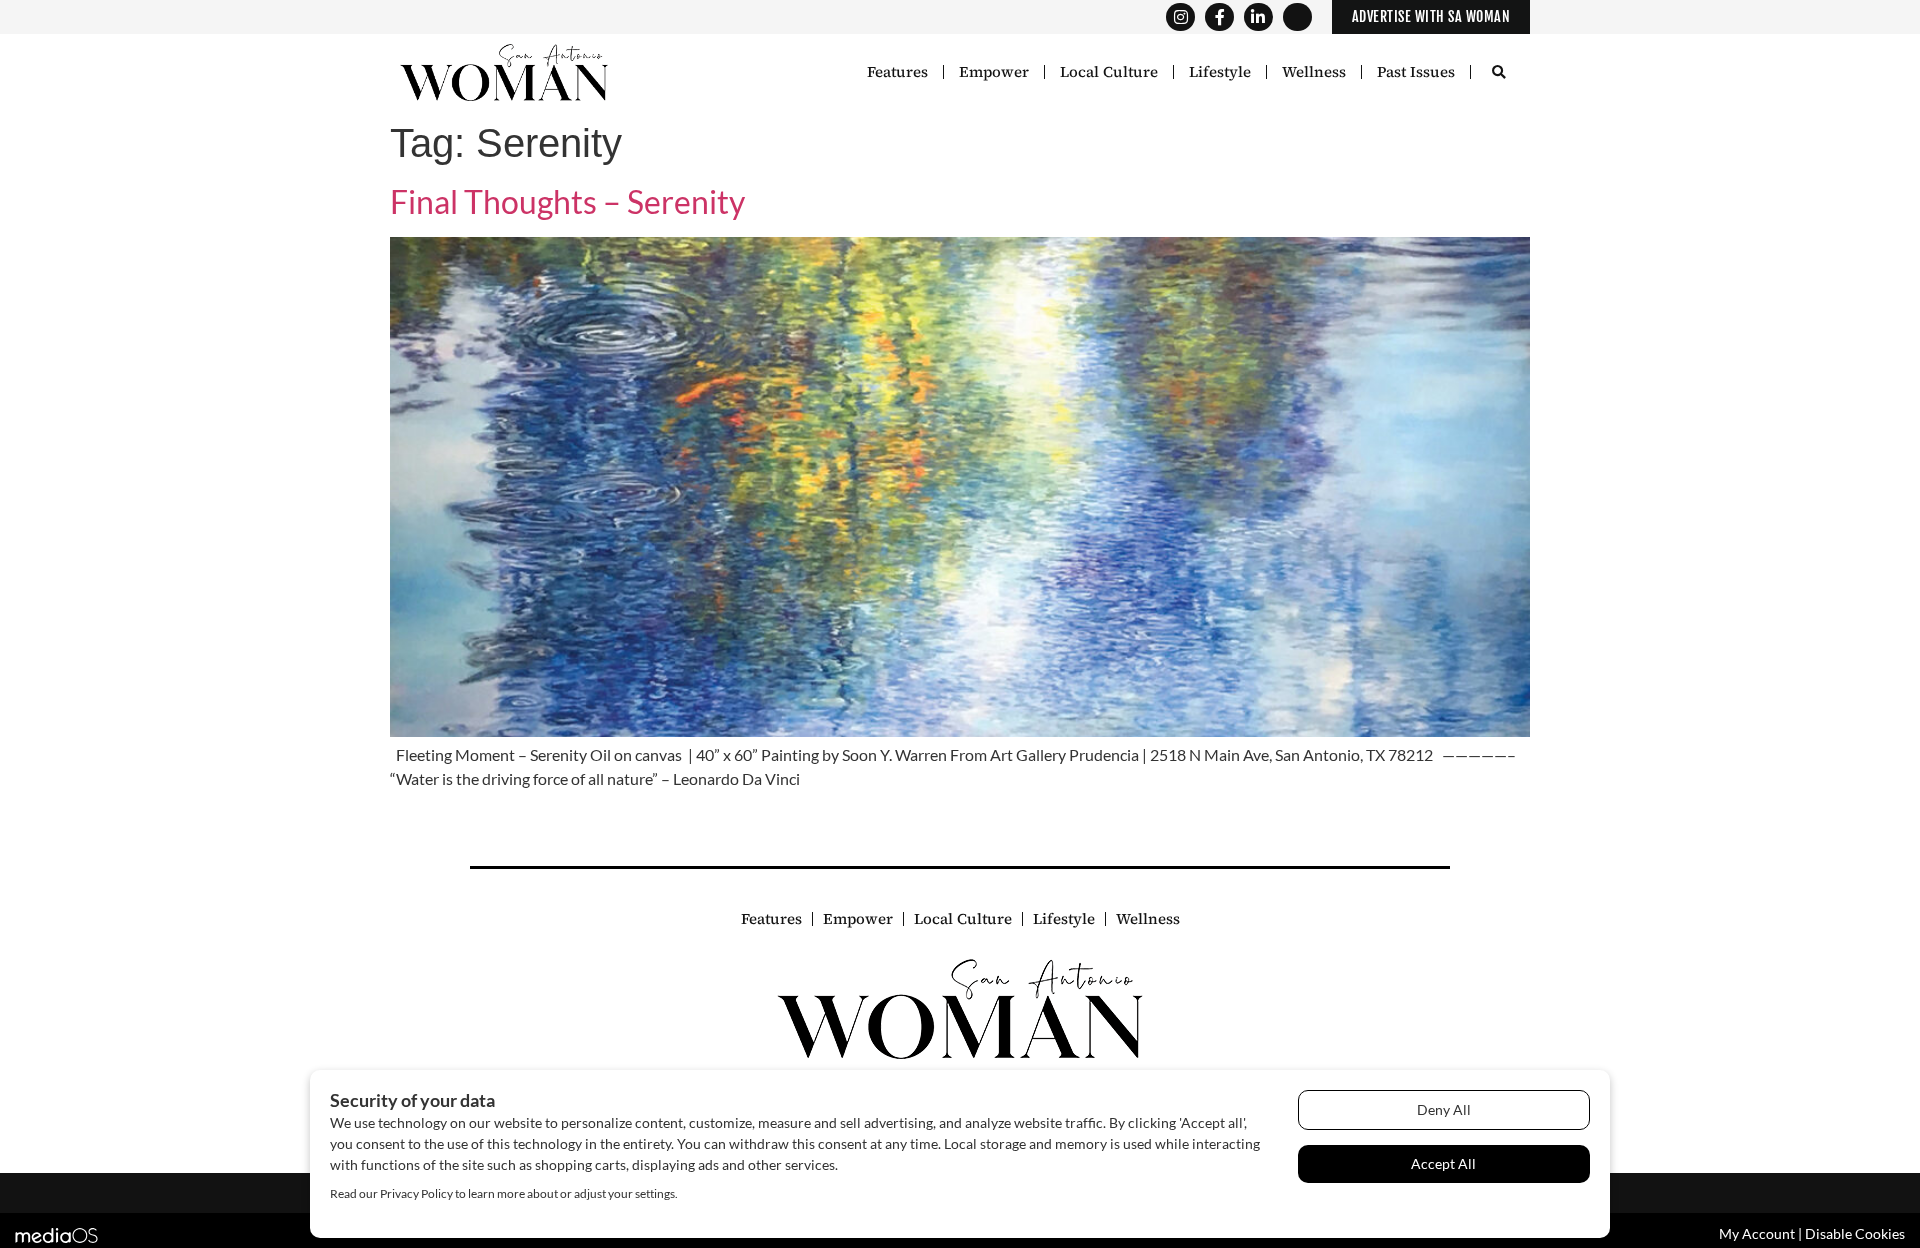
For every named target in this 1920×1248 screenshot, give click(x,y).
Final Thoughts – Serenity (567, 201)
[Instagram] (1180, 17)
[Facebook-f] (1219, 17)
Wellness (1314, 72)
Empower (994, 72)
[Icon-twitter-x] (1297, 17)
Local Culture (1109, 72)
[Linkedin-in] (1258, 17)
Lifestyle (1220, 72)
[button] (1498, 73)
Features (897, 72)
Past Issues (1416, 72)
